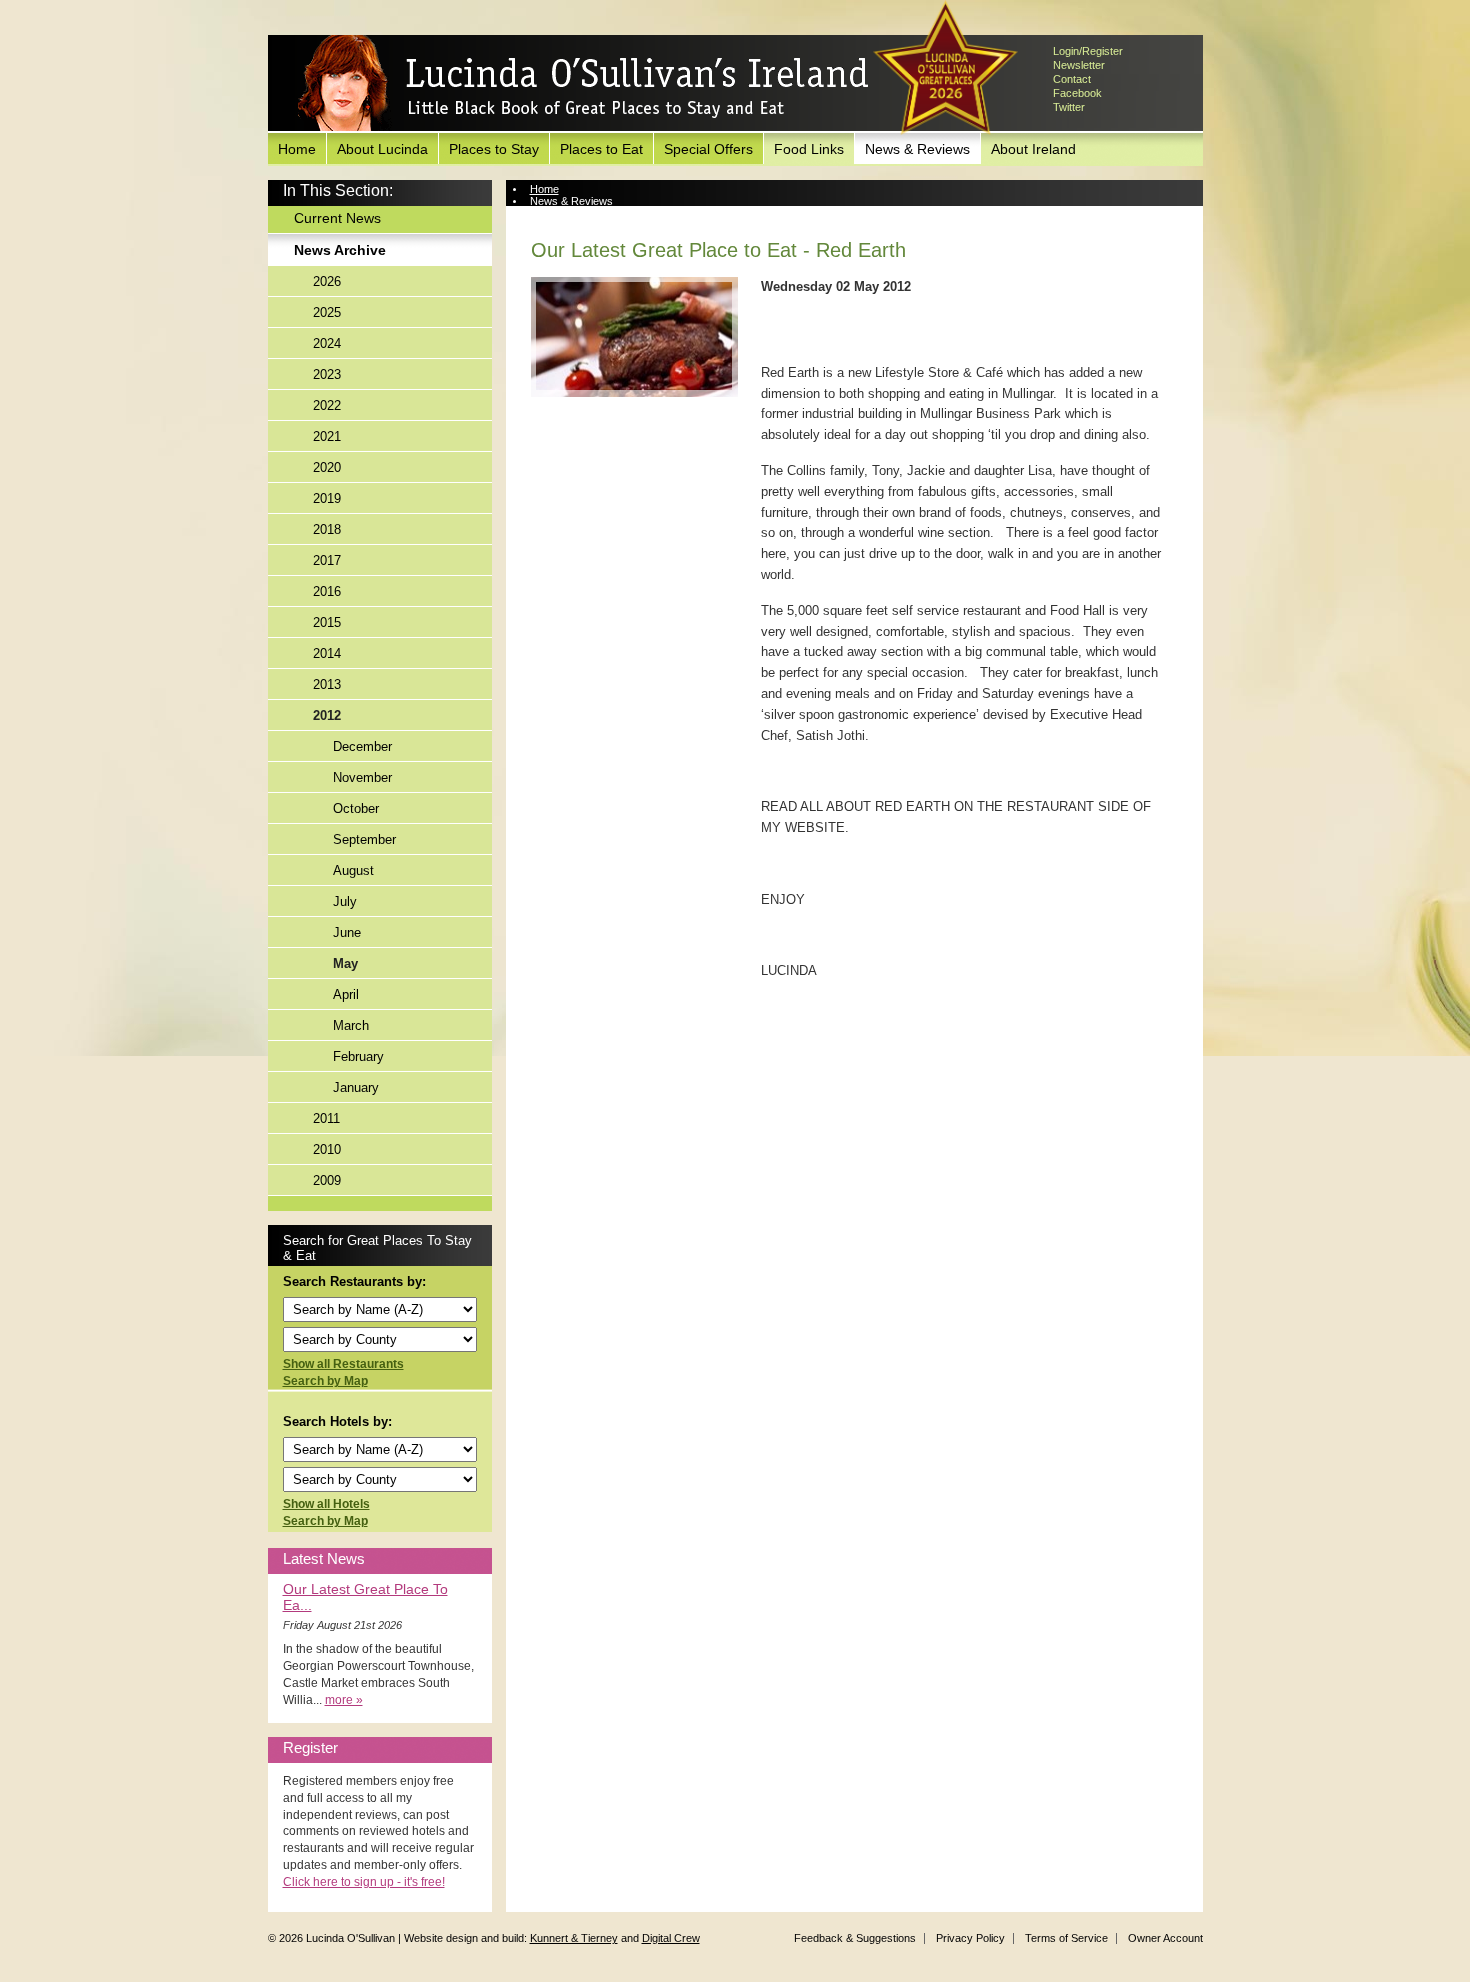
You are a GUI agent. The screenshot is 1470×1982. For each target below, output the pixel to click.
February (358, 1056)
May (345, 963)
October (356, 808)
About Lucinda (382, 149)
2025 (327, 312)
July (345, 901)
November (362, 777)
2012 (327, 715)
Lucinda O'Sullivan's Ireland (583, 84)
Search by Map (325, 1381)
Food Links (809, 149)
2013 (327, 684)
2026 (327, 281)
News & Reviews (917, 149)
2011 (326, 1118)
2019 (327, 498)
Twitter (1069, 107)
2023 (327, 374)
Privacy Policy (970, 1938)
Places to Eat (601, 149)
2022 (327, 405)
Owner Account (1165, 1938)
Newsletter (1079, 65)
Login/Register (1088, 51)
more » (344, 1700)
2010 (327, 1149)
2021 (327, 436)
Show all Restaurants (343, 1364)
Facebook (1077, 93)
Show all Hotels (326, 1504)
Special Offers (708, 149)
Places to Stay (494, 149)
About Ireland (1033, 149)
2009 (327, 1180)
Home (297, 149)
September (364, 839)
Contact (1072, 79)
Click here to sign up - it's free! (364, 1882)
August (353, 870)
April (346, 994)
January (356, 1087)
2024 (327, 343)
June (347, 932)
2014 (327, 653)
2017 (327, 560)
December (362, 746)
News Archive (340, 250)
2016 (327, 591)
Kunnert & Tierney (574, 1938)
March (351, 1025)
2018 (327, 529)
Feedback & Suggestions (855, 1938)
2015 (327, 622)
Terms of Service (1066, 1938)
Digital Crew (671, 1938)
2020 (327, 467)
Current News (337, 218)
